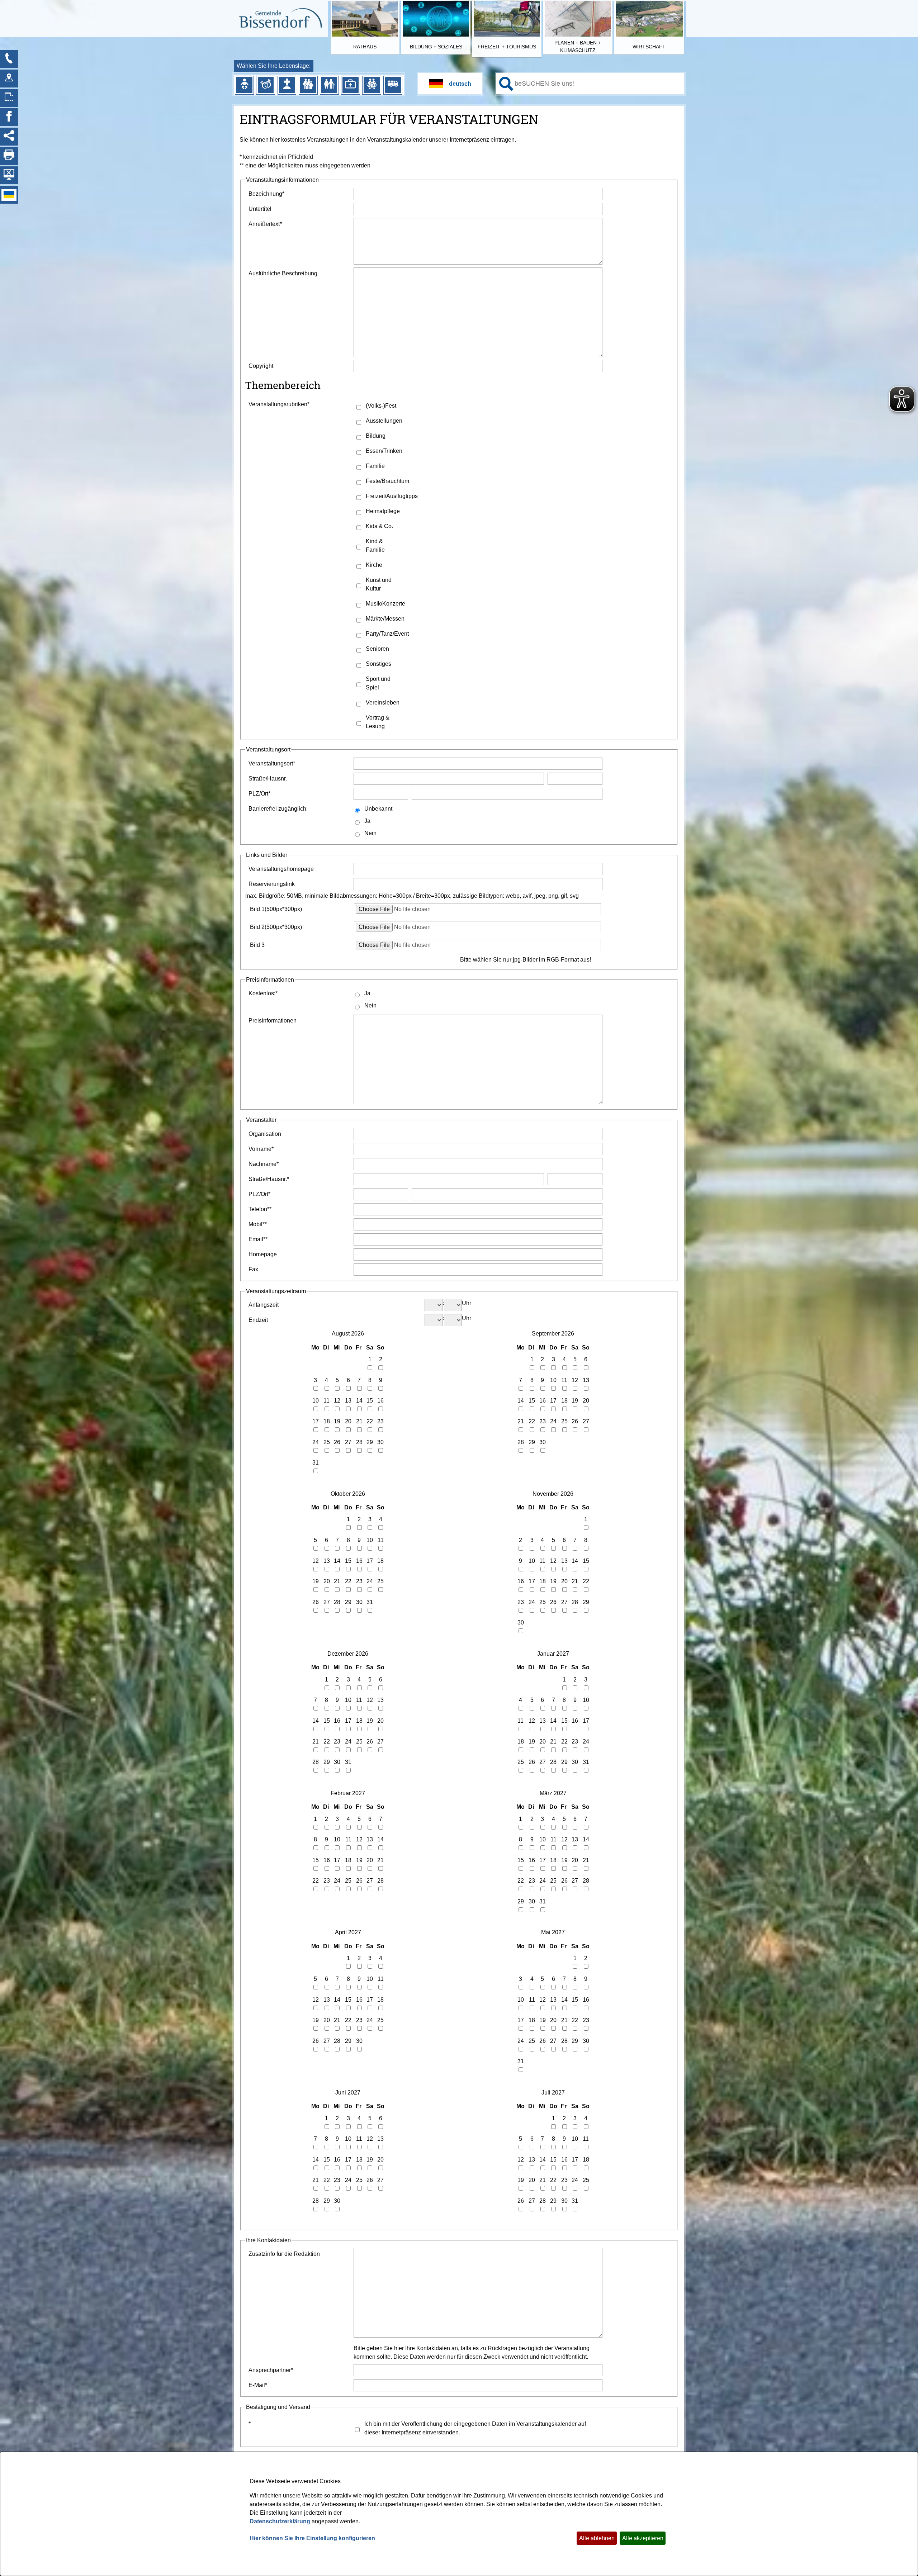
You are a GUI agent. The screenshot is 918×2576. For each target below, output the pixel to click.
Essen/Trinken (384, 451)
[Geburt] (244, 85)
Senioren (377, 649)
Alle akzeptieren (643, 2538)
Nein (370, 833)
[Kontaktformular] (9, 59)
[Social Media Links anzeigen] (9, 137)
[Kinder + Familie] (308, 85)
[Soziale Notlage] (372, 85)
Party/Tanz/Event (387, 634)
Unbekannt (378, 809)
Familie (375, 466)
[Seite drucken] (9, 156)
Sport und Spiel (378, 683)
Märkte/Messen (385, 619)
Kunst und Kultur (379, 584)
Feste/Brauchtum (387, 481)
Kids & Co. (379, 526)
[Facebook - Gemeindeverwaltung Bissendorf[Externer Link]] (9, 117)
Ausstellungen (384, 421)
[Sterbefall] (287, 85)
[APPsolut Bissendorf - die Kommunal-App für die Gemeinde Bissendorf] (9, 98)
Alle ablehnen (597, 2538)
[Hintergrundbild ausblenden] (9, 175)
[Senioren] (329, 85)
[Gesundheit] (350, 85)
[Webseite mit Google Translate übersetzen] (450, 84)
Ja (367, 821)
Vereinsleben (383, 703)
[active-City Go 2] (280, 19)
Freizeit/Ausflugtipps (388, 496)
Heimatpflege (383, 511)
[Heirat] (266, 85)
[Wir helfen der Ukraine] (9, 195)
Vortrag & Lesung (378, 722)
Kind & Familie (375, 545)
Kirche (374, 565)
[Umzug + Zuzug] (393, 85)
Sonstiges (378, 664)
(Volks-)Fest (381, 406)
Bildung (376, 436)
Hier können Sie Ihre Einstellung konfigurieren (312, 2538)
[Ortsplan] (9, 79)
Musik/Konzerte (385, 604)
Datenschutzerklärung (280, 2521)
